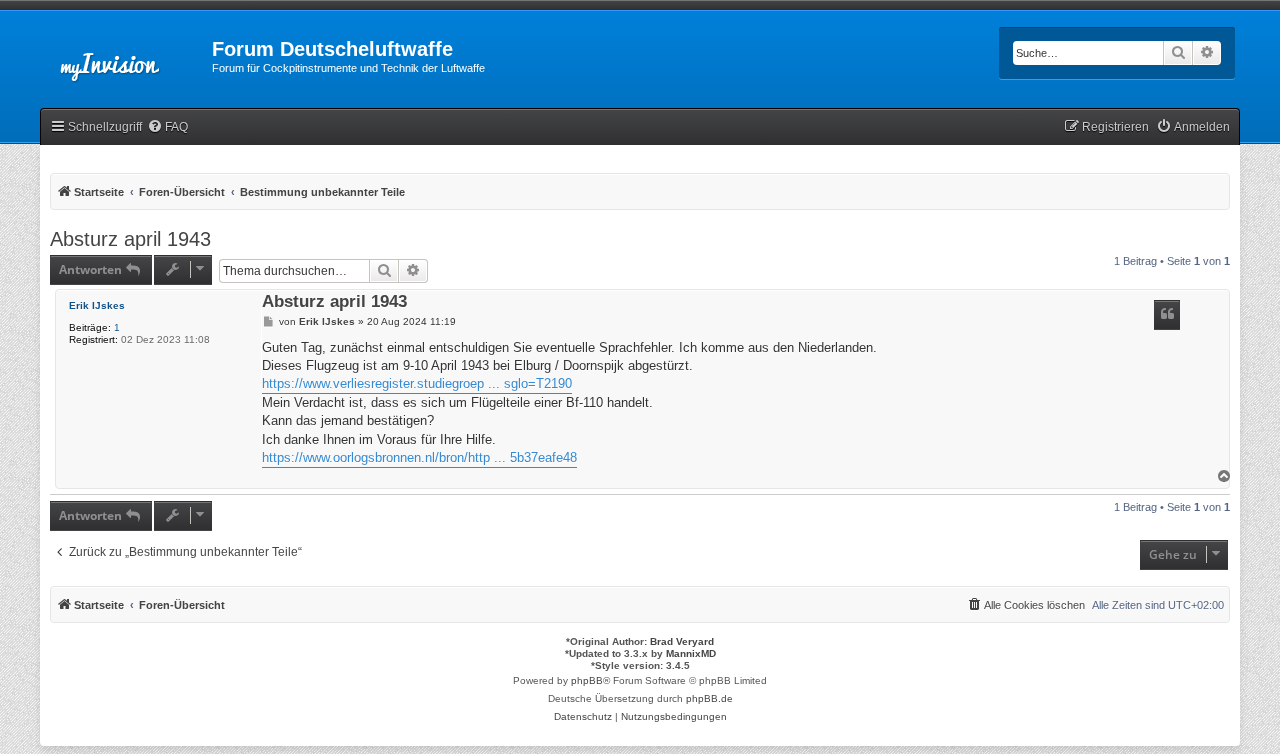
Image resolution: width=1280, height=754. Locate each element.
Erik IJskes (97, 305)
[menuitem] (167, 127)
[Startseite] (126, 55)
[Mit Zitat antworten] (1167, 315)
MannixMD (691, 653)
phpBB (587, 680)
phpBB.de (709, 698)
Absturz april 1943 (130, 239)
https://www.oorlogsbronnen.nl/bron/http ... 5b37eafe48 (419, 457)
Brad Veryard (682, 641)
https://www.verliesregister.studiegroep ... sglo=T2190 (417, 383)
